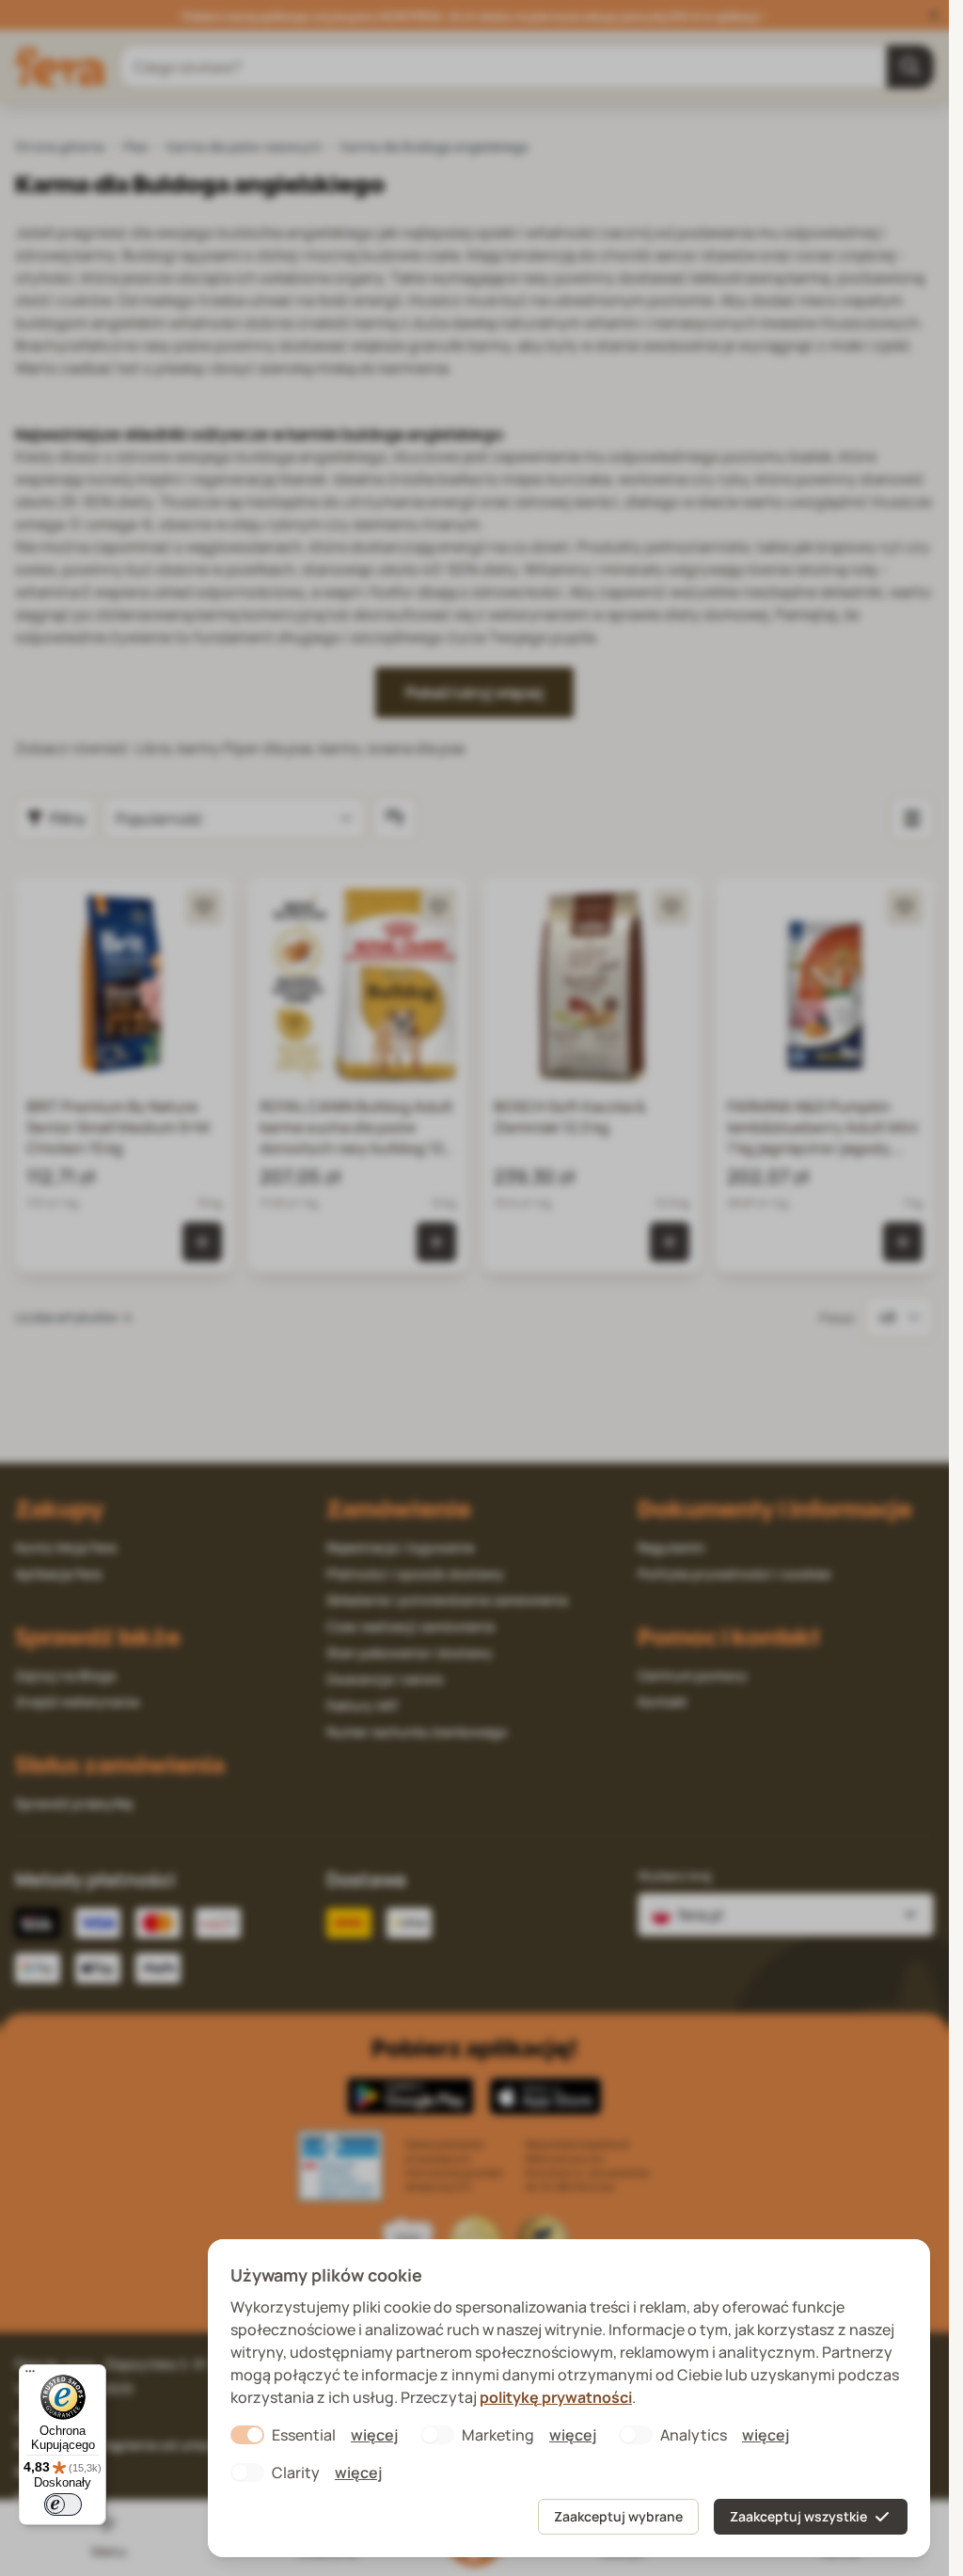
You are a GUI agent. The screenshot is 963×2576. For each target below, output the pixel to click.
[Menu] (30, 2376)
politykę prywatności (556, 2397)
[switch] (63, 2504)
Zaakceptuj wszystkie (798, 2516)
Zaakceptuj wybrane (618, 2516)
